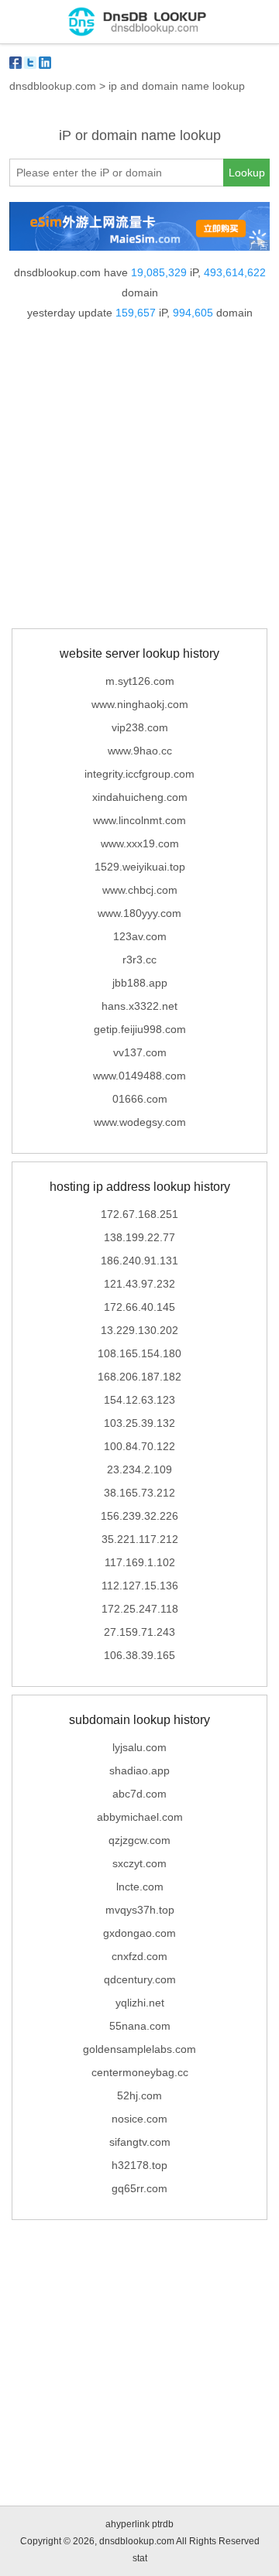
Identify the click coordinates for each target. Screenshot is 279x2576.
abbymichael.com (140, 1817)
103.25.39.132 (139, 1423)
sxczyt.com (139, 1863)
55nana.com (140, 2026)
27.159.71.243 (139, 1632)
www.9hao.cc (140, 751)
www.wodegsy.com (140, 1122)
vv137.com (140, 1052)
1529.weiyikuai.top (140, 867)
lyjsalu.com (139, 1747)
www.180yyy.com (139, 913)
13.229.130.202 (139, 1330)
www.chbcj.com (140, 890)
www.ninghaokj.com (140, 704)
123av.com (140, 936)
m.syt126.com (140, 681)
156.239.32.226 (139, 1516)
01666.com (140, 1099)
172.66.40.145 (139, 1307)
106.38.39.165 (139, 1655)
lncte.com (140, 1887)
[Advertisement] (139, 477)
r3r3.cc (139, 960)
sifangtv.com (140, 2142)
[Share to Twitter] (30, 63)
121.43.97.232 (139, 1284)
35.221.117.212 (140, 1539)
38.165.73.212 (139, 1493)
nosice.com (139, 2119)
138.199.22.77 (139, 1237)
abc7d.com (139, 1794)
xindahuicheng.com (140, 797)
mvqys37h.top (140, 1910)
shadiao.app (139, 1770)
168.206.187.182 (139, 1377)
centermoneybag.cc (140, 2072)
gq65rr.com (139, 2188)
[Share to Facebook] (15, 63)
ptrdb (163, 2524)
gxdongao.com (139, 1933)
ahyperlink (127, 2524)
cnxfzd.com (139, 1956)
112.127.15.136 (140, 1586)
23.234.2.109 (139, 1469)
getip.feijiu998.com (140, 1029)
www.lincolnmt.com (139, 820)
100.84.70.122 (139, 1446)
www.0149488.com (139, 1076)
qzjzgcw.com (139, 1840)
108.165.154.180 (139, 1353)
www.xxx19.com (140, 843)
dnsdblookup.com (53, 86)
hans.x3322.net (139, 1006)
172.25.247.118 (140, 1609)
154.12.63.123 (139, 1400)
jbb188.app (140, 983)
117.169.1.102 (140, 1562)
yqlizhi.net (140, 2003)
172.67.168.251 (139, 1214)
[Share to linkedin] (45, 63)
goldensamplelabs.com (139, 2049)
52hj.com (139, 2095)
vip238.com (140, 727)
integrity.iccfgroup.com (139, 774)
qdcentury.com (140, 1979)
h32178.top (139, 2165)
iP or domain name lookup (140, 135)
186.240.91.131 (139, 1261)
